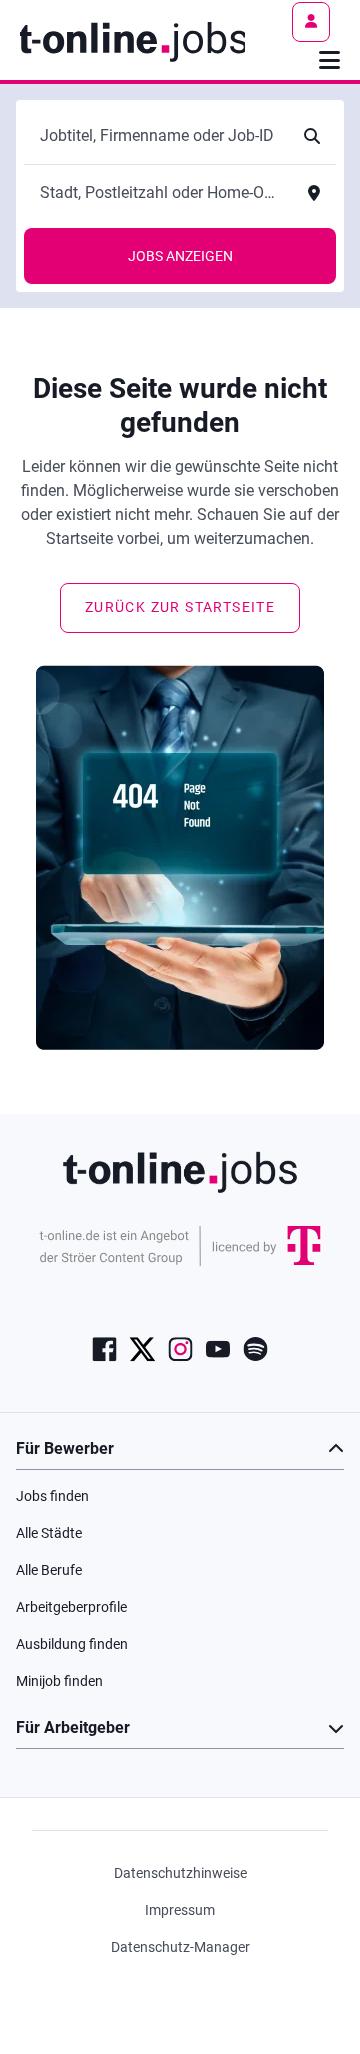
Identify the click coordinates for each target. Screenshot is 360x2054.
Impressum (180, 1910)
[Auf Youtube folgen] (218, 1348)
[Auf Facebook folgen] (104, 1348)
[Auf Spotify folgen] (255, 1348)
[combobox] (160, 136)
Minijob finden (59, 1681)
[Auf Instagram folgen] (180, 1348)
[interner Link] (132, 40)
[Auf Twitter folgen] (142, 1348)
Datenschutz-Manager (180, 1947)
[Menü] (329, 60)
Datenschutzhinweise (180, 1873)
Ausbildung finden (72, 1644)
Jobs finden (52, 1496)
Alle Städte (49, 1533)
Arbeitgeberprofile (71, 1607)
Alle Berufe (49, 1570)
